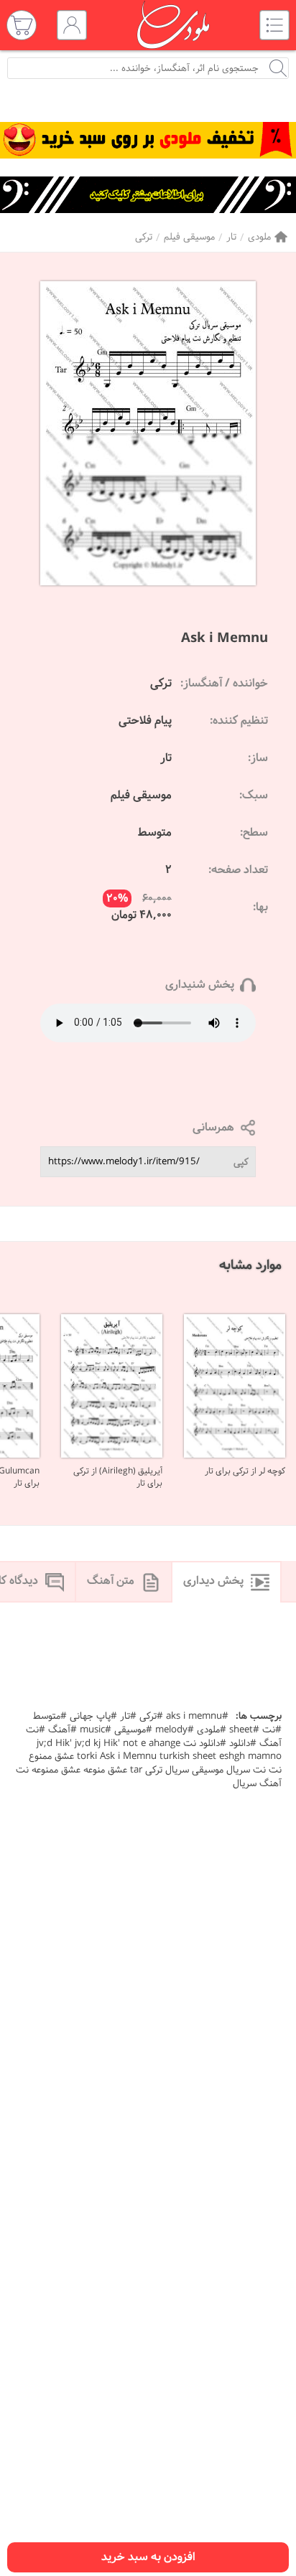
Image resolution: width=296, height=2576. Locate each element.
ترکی (144, 237)
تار (231, 237)
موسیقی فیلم (189, 237)
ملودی (259, 237)
